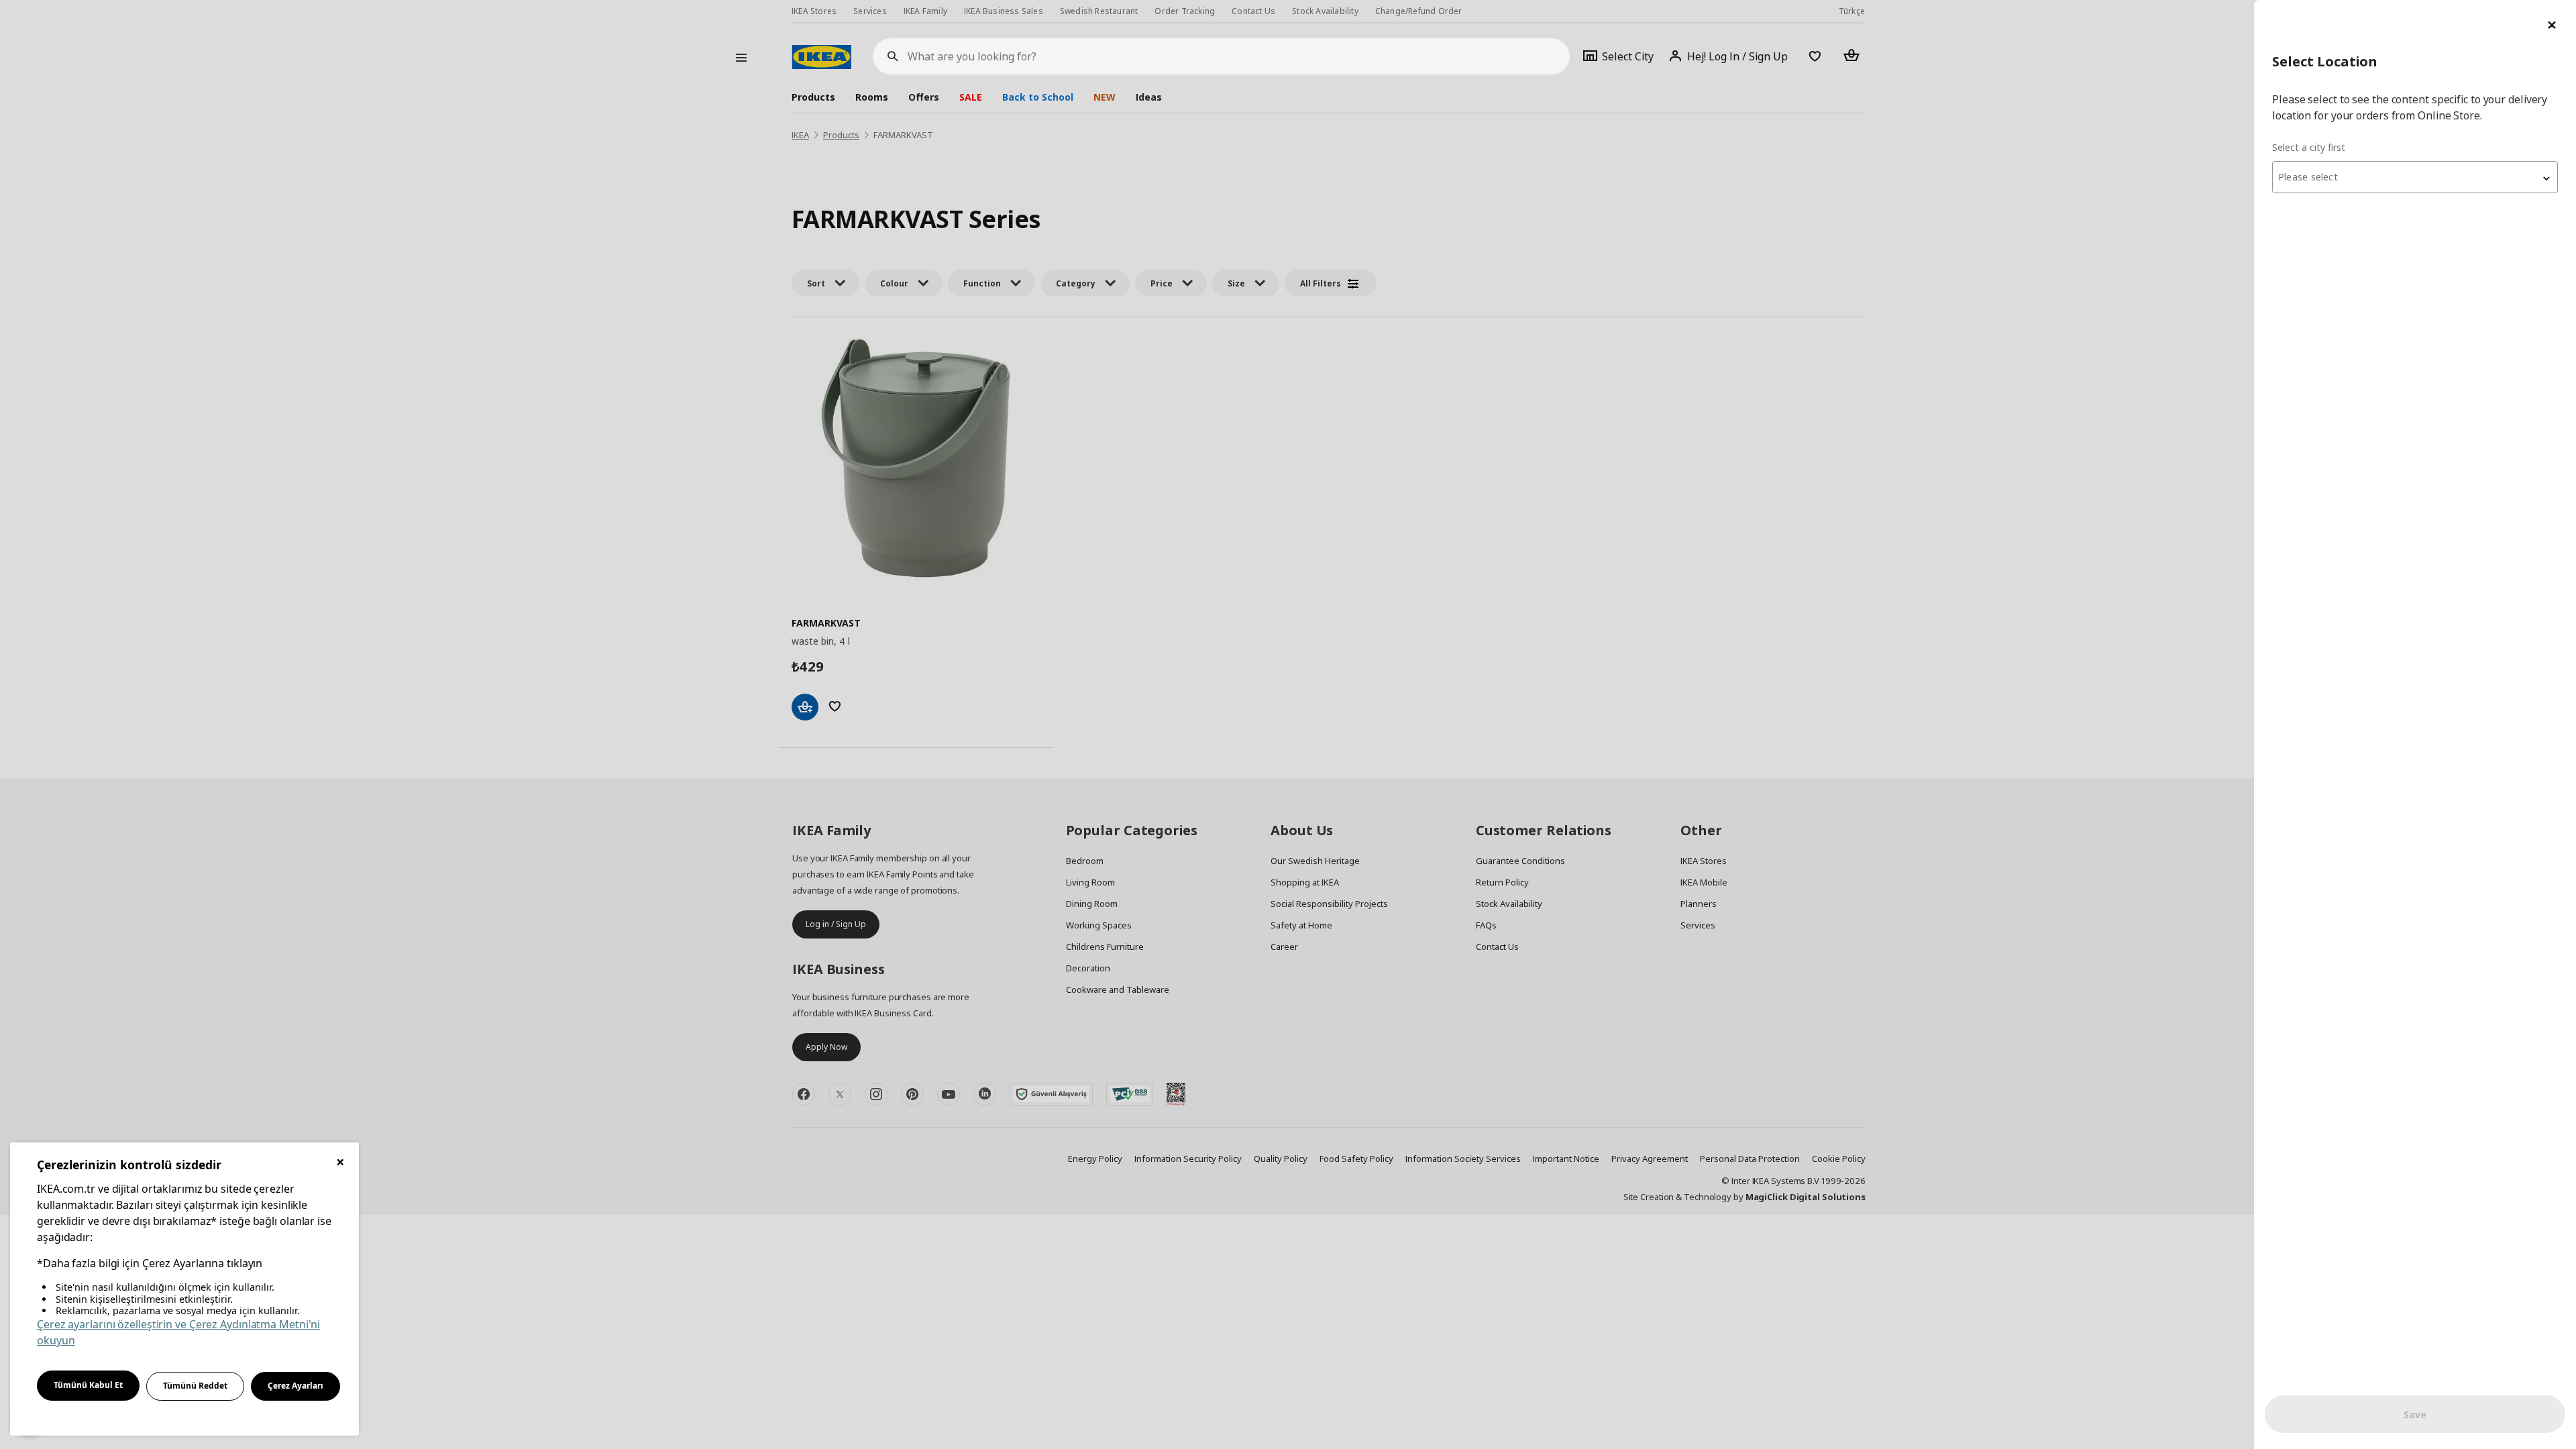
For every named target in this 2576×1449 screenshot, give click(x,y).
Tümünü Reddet (195, 1386)
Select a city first (2309, 147)
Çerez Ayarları (296, 1386)
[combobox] (2415, 177)
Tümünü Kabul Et (88, 1385)
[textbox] (2415, 177)
